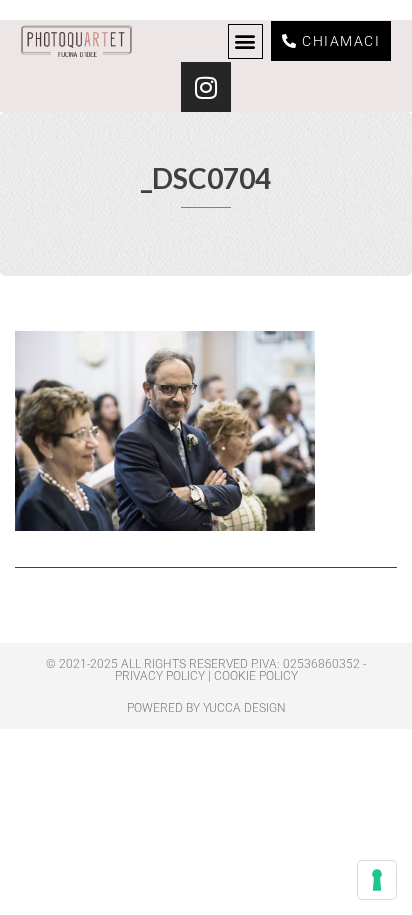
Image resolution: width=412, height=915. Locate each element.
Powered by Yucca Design (206, 708)
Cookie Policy (256, 676)
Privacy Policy (160, 676)
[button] (245, 41)
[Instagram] (206, 87)
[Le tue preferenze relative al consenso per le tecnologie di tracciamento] (377, 880)
